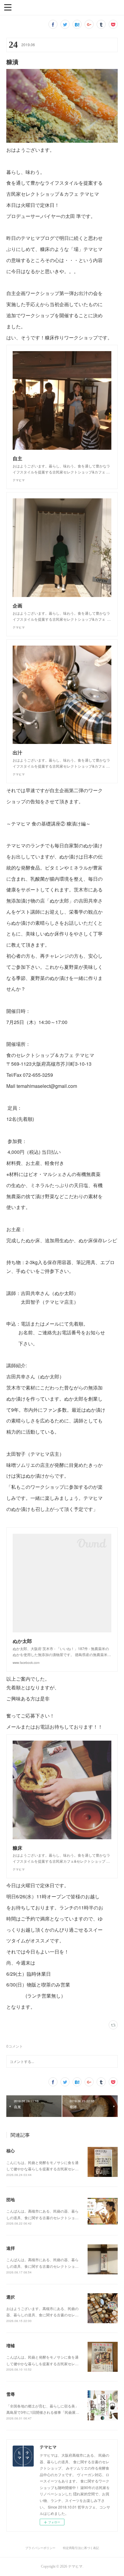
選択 (11, 2297)
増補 (11, 2345)
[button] (8, 7)
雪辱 (11, 2394)
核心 (11, 2151)
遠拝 (11, 2248)
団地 (11, 2199)
